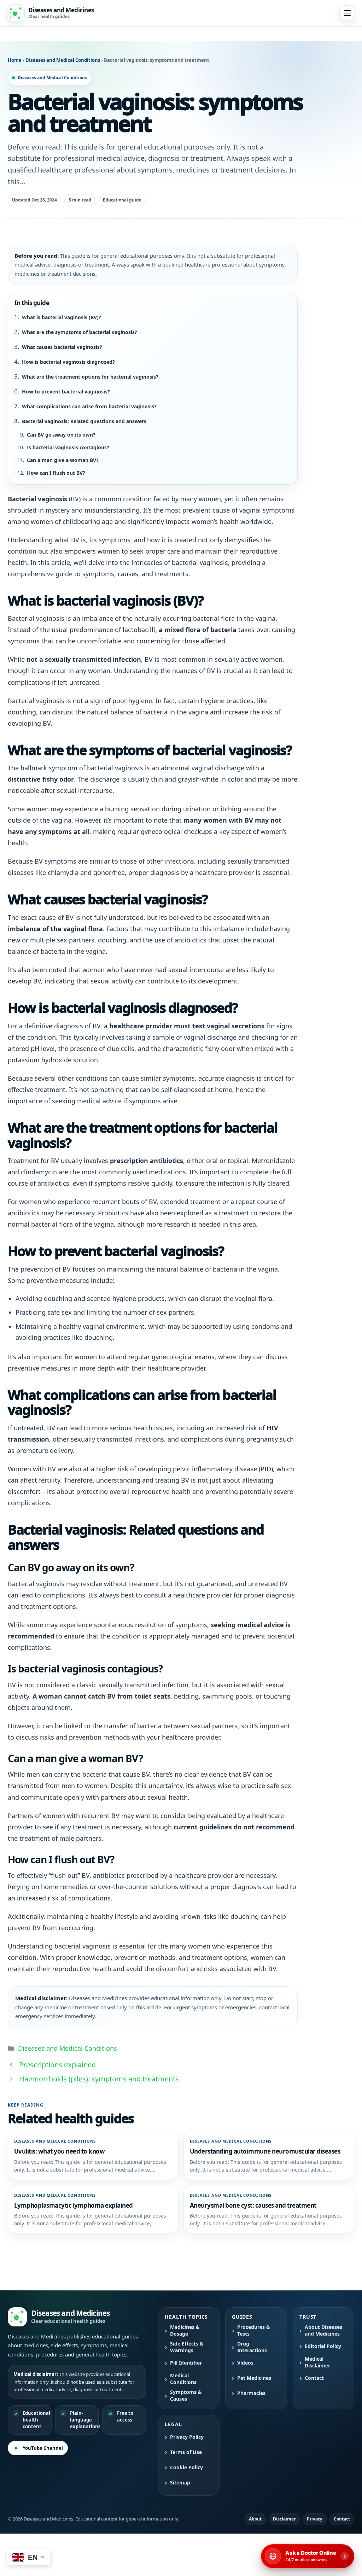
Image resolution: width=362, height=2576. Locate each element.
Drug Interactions (252, 2347)
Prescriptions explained (57, 2065)
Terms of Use (186, 2452)
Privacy (315, 2519)
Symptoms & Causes (186, 2396)
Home (15, 60)
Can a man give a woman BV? (63, 460)
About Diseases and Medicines (323, 2330)
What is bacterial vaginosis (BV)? (62, 317)
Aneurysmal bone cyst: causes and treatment (253, 2205)
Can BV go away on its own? (61, 435)
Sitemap (180, 2483)
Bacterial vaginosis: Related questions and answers (84, 421)
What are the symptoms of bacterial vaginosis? (80, 332)
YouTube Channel (43, 2448)
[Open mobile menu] (347, 13)
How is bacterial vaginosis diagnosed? (68, 362)
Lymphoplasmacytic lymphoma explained (74, 2205)
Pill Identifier (186, 2363)
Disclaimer (284, 2519)
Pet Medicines (254, 2378)
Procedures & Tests (254, 2330)
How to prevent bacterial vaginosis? (66, 392)
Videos (245, 2363)
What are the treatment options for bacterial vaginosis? (90, 377)
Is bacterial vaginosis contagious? (68, 447)
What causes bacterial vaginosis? (62, 347)
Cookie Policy (186, 2467)
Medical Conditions (183, 2379)
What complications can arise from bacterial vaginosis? (89, 406)
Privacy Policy (187, 2437)
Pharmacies (251, 2393)
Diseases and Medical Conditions (63, 60)
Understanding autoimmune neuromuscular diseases (265, 2151)
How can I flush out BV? (56, 473)
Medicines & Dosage (185, 2330)
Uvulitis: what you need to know (59, 2151)
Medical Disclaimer (317, 2362)
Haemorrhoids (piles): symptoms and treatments (99, 2079)
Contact (314, 2378)
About (255, 2519)
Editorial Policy (323, 2346)
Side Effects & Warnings (187, 2347)
